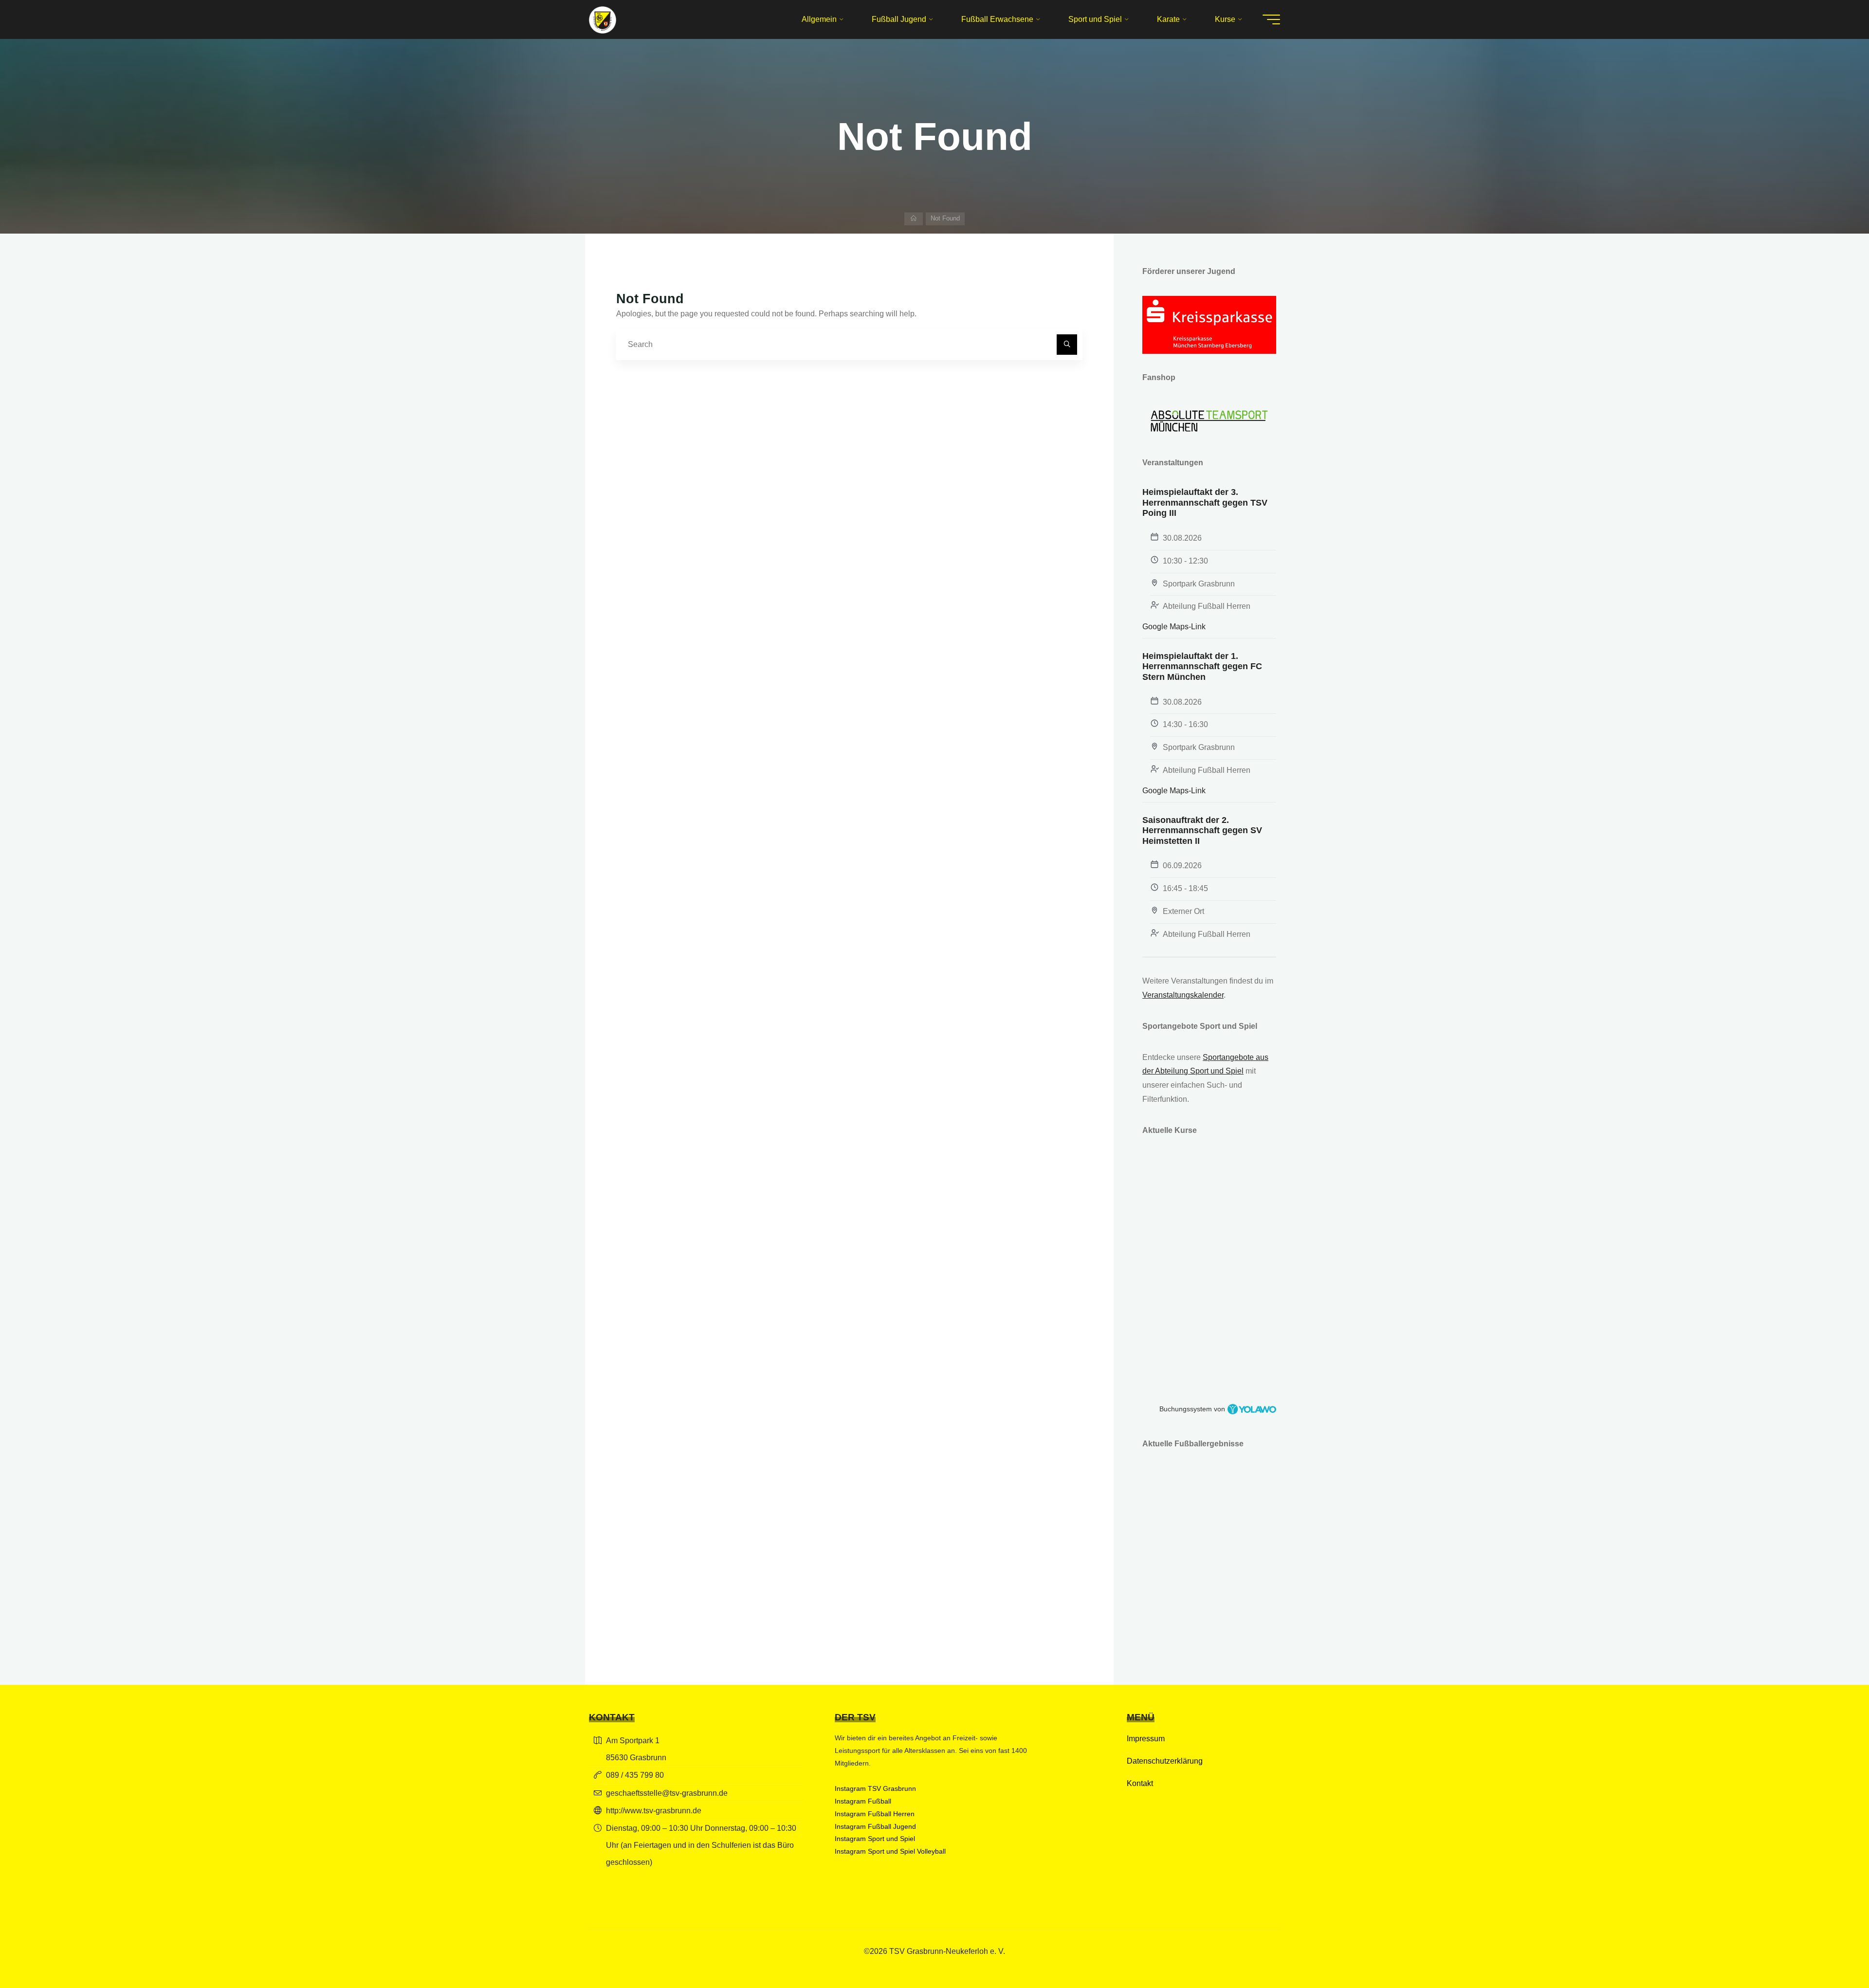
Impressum (1146, 1739)
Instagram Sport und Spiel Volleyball (890, 1851)
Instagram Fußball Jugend (875, 1826)
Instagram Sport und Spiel (875, 1839)
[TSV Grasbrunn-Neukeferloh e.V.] (603, 19)
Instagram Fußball (863, 1801)
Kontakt (1140, 1783)
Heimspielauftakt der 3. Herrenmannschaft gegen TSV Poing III (1205, 502)
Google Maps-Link (1174, 627)
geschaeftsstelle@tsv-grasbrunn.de (667, 1793)
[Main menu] (1271, 19)
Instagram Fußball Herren (875, 1814)
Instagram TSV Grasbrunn (875, 1788)
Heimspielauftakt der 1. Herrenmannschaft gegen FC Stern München (1202, 666)
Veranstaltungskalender (1183, 995)
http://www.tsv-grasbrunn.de (654, 1811)
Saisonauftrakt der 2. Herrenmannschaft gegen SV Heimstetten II (1202, 830)
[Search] (1067, 345)
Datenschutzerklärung (1165, 1761)
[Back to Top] (1831, 1950)
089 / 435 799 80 (635, 1775)
